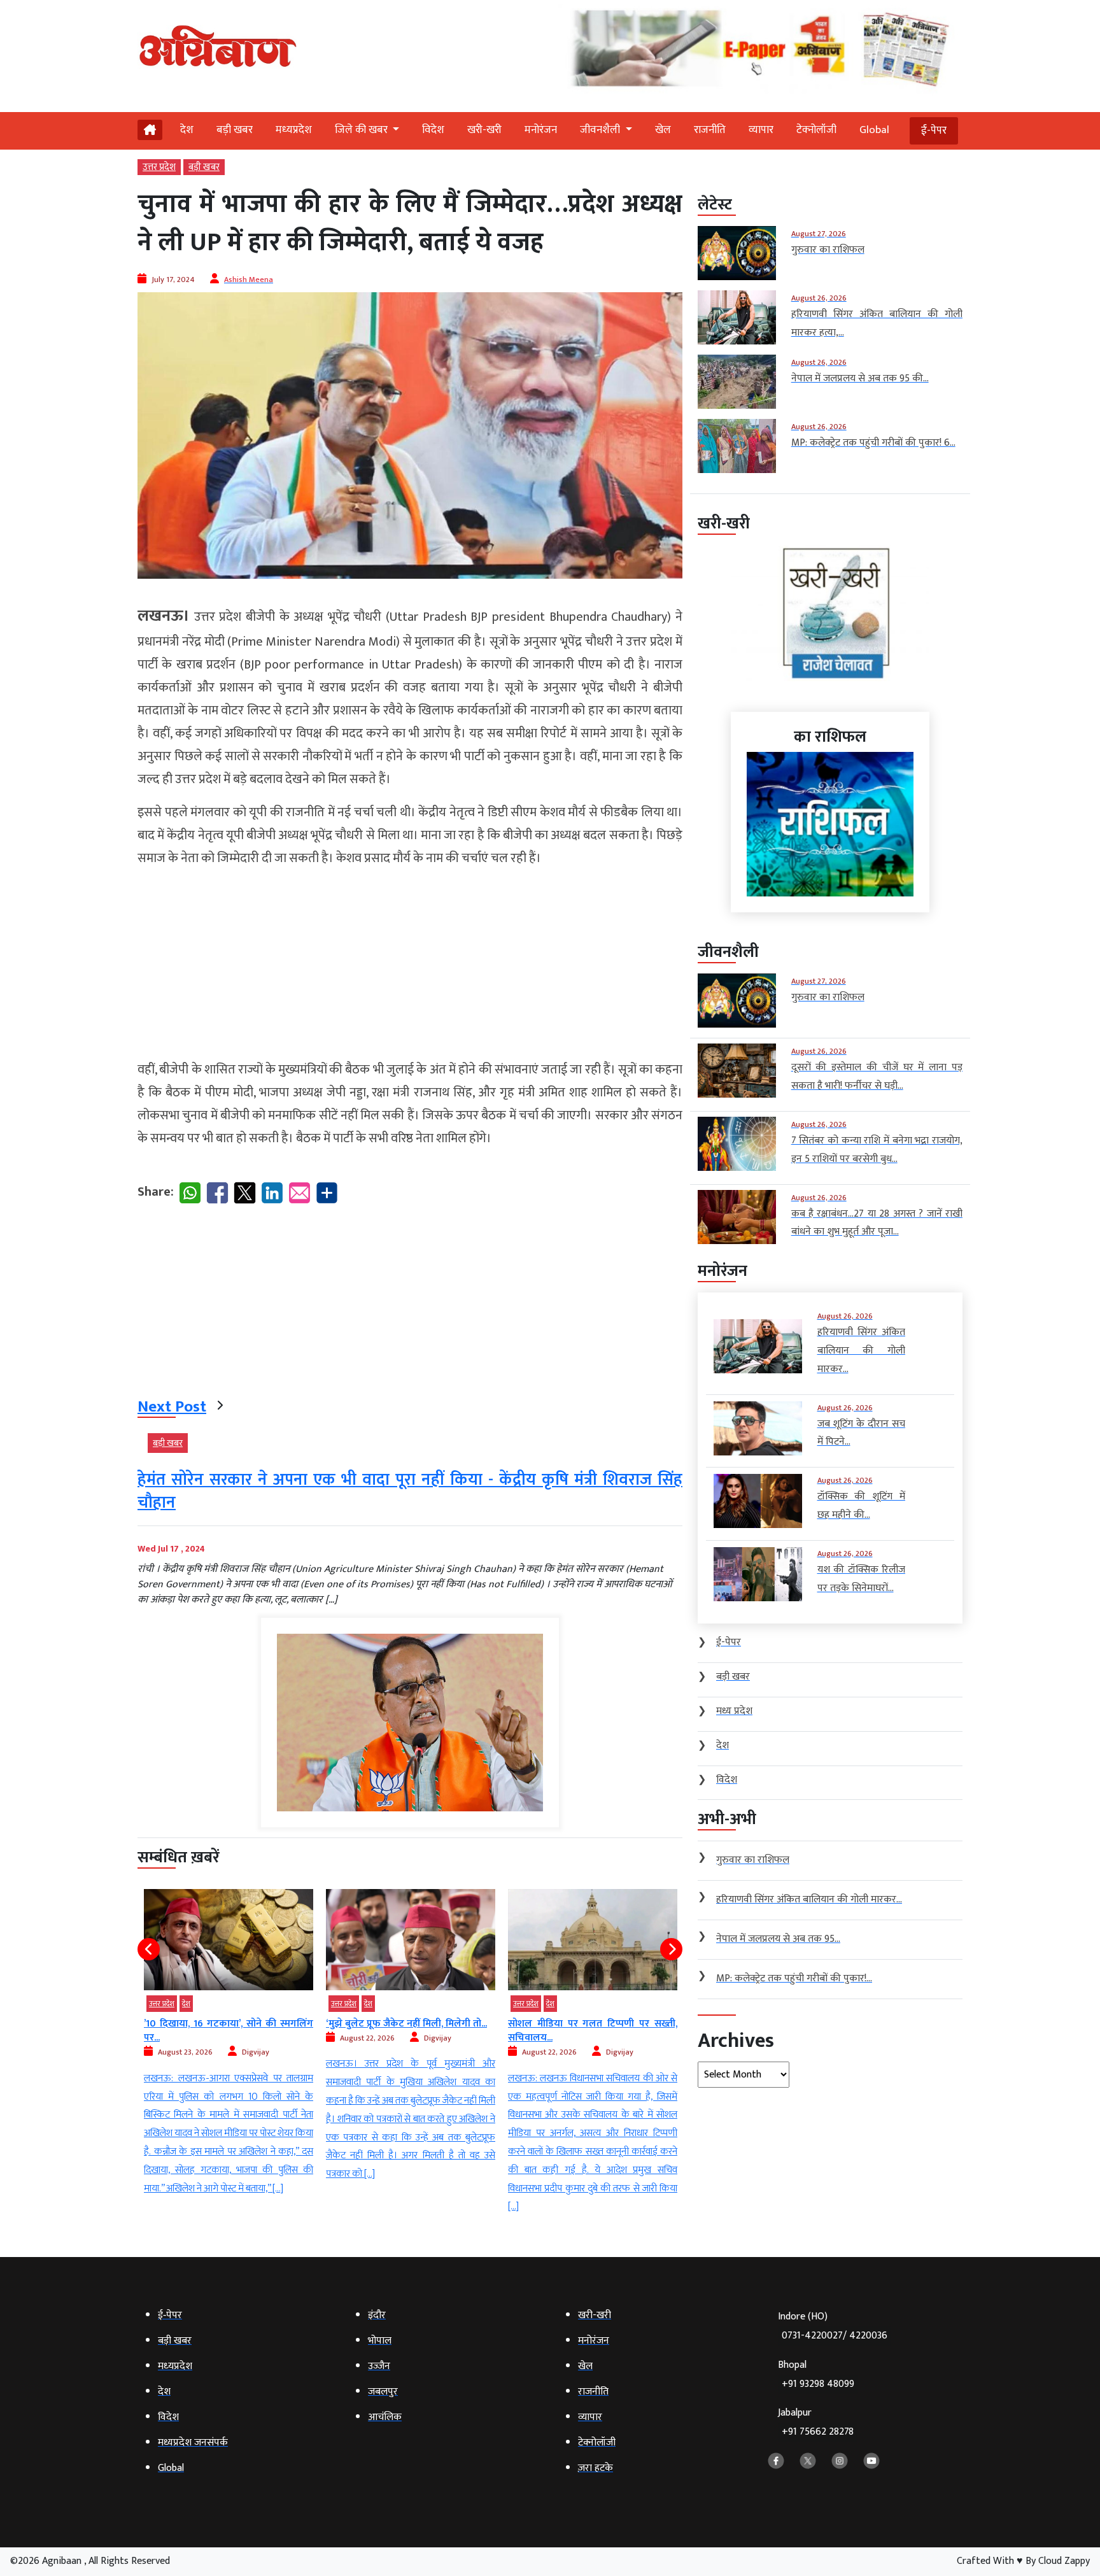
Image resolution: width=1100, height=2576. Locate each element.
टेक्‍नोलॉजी (816, 130)
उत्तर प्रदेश (159, 167)
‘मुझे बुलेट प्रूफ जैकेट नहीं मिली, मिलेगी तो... (224, 2024)
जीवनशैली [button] (601, 130)
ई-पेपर (934, 131)
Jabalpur (816, 2422)
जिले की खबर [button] (363, 130)
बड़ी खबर (235, 130)
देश (187, 130)
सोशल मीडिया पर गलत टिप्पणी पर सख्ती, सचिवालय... (411, 2031)
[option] (229, 2036)
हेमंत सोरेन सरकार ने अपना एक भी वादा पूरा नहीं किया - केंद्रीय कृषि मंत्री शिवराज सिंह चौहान (410, 1491)
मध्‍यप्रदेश (294, 130)
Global (874, 130)
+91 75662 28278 (818, 2432)
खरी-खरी (484, 130)
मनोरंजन (541, 130)
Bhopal (816, 2374)
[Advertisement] (410, 969)
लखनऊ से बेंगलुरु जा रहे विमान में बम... (581, 2024)
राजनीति (710, 130)
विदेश (433, 130)
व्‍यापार (761, 130)
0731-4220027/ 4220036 (835, 2336)
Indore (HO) (833, 2326)
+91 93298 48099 (818, 2384)
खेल (663, 130)
